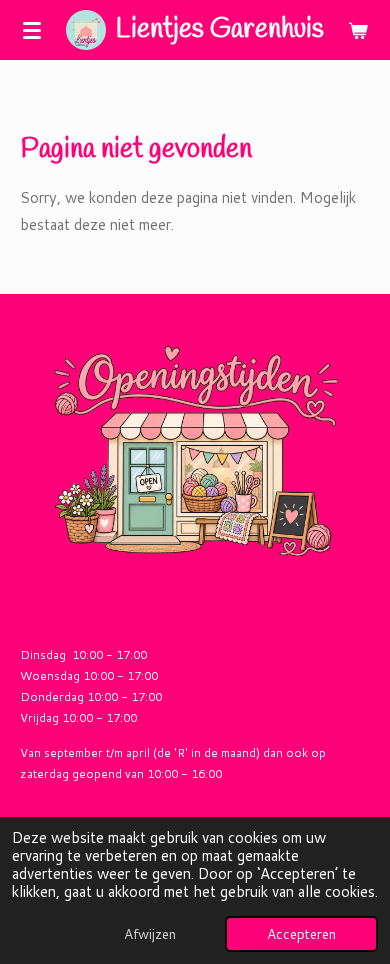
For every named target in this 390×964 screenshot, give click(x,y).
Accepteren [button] (301, 933)
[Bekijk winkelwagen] (358, 30)
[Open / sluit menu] (32, 30)
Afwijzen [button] (150, 933)
